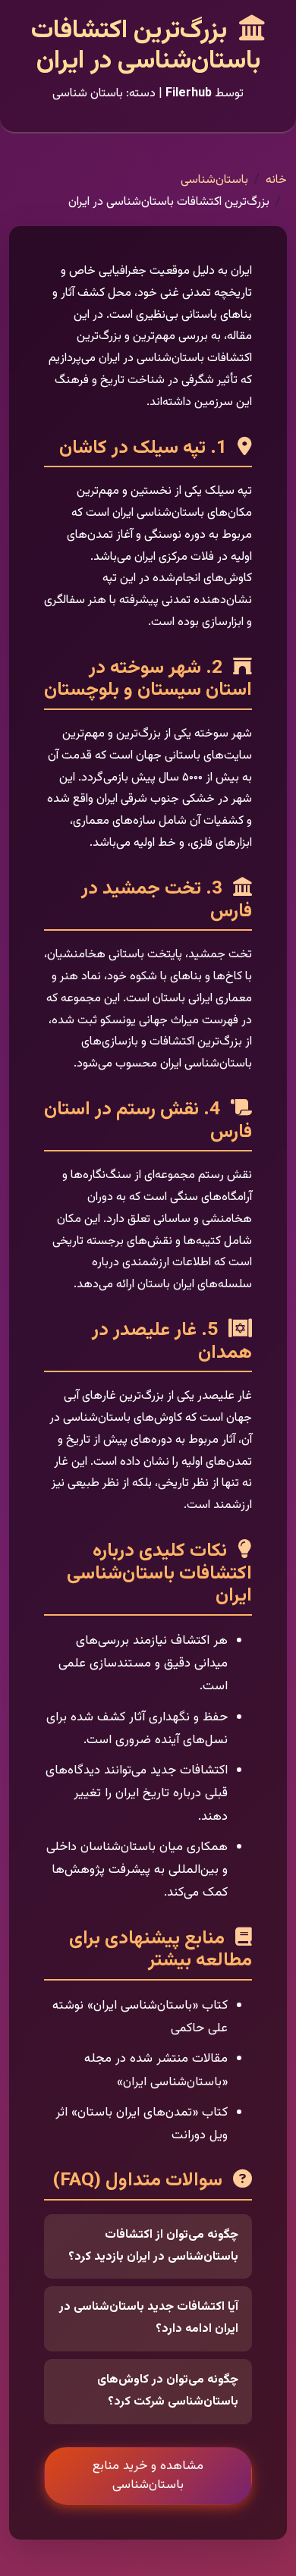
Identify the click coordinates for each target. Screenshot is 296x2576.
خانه (276, 180)
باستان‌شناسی (214, 180)
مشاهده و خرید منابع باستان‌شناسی (148, 2475)
